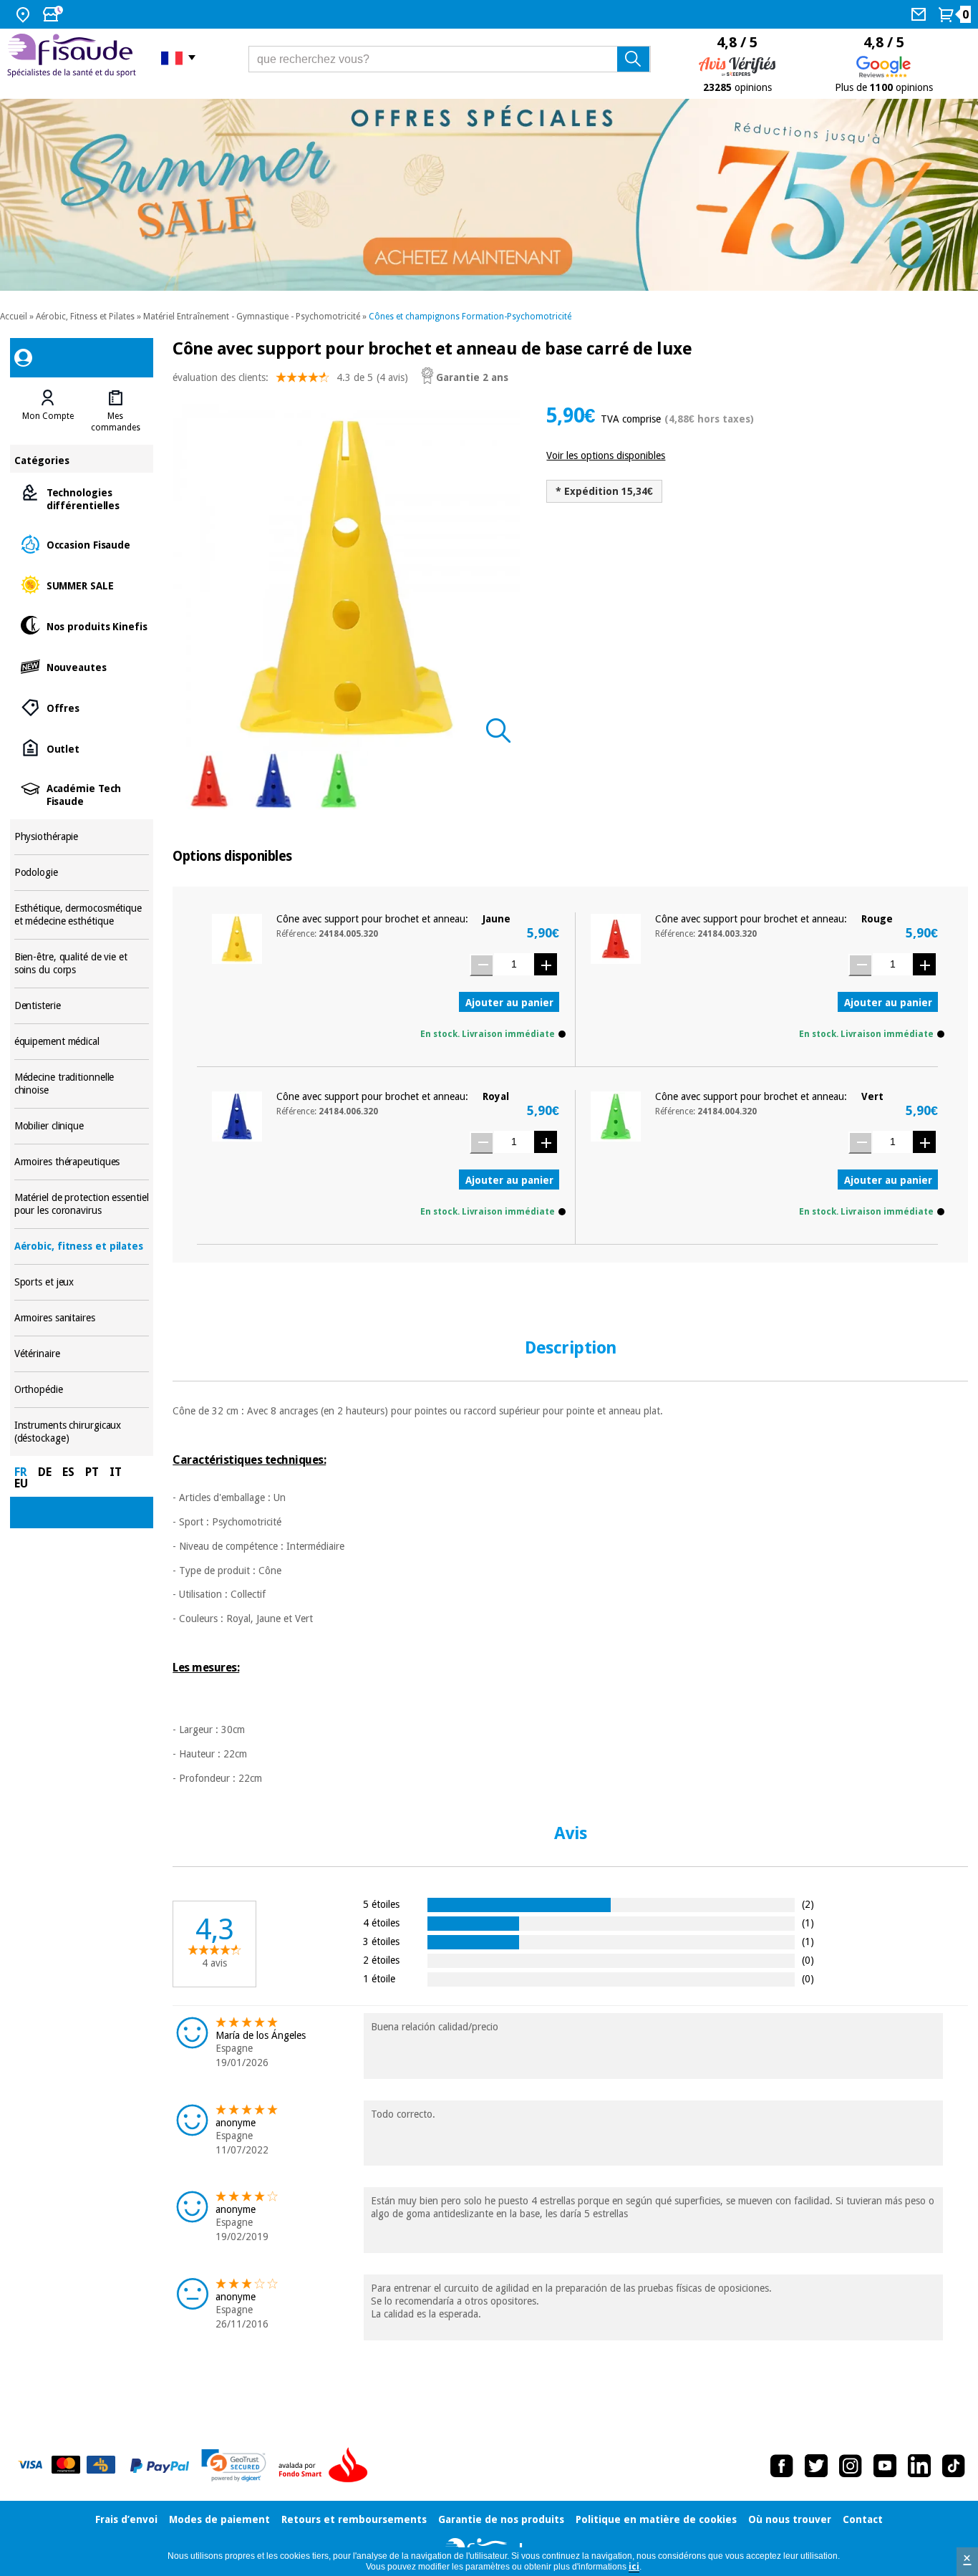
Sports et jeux (82, 1282)
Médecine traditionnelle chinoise (82, 1084)
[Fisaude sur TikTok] (954, 2466)
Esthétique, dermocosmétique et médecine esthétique (82, 915)
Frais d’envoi (126, 2519)
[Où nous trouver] (25, 14)
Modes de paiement (219, 2519)
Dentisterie (82, 1006)
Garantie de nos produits (501, 2519)
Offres (82, 707)
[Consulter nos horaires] (54, 14)
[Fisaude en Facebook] (782, 2466)
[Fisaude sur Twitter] (816, 2466)
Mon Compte (48, 416)
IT (116, 1472)
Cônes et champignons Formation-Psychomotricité (470, 317)
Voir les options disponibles (606, 455)
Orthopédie (82, 1390)
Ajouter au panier (509, 1003)
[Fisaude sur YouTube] (885, 2466)
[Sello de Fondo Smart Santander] (326, 2466)
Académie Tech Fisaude (82, 794)
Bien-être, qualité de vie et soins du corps (82, 964)
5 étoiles (381, 1904)
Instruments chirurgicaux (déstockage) (82, 1432)
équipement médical (82, 1042)
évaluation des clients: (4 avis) (290, 377)
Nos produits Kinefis (82, 626)
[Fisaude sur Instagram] (851, 2466)
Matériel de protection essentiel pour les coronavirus (82, 1204)
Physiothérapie (82, 837)
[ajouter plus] (546, 964)
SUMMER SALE (82, 585)
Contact (863, 2519)
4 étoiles (381, 1923)
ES (68, 1472)
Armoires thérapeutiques (82, 1162)
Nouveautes (82, 666)
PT (92, 1472)
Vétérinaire (82, 1354)
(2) (808, 1904)
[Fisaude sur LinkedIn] (919, 2466)
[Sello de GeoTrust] (234, 2465)
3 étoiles (381, 1941)
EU (21, 1484)
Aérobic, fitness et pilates (82, 1246)
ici (634, 2567)
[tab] (48, 411)
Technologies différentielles (82, 498)
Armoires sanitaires (82, 1318)
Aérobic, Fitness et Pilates (85, 317)
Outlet (82, 748)
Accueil (14, 317)
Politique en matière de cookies (656, 2519)
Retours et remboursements (354, 2519)
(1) (808, 1923)
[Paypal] (160, 2466)
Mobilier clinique (82, 1126)
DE (45, 1472)
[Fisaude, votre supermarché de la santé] (73, 57)
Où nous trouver (790, 2519)
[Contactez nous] (920, 14)
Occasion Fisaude (82, 544)
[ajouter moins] (481, 965)
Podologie (82, 873)
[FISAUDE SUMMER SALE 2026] (489, 195)
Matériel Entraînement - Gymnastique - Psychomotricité (252, 317)
